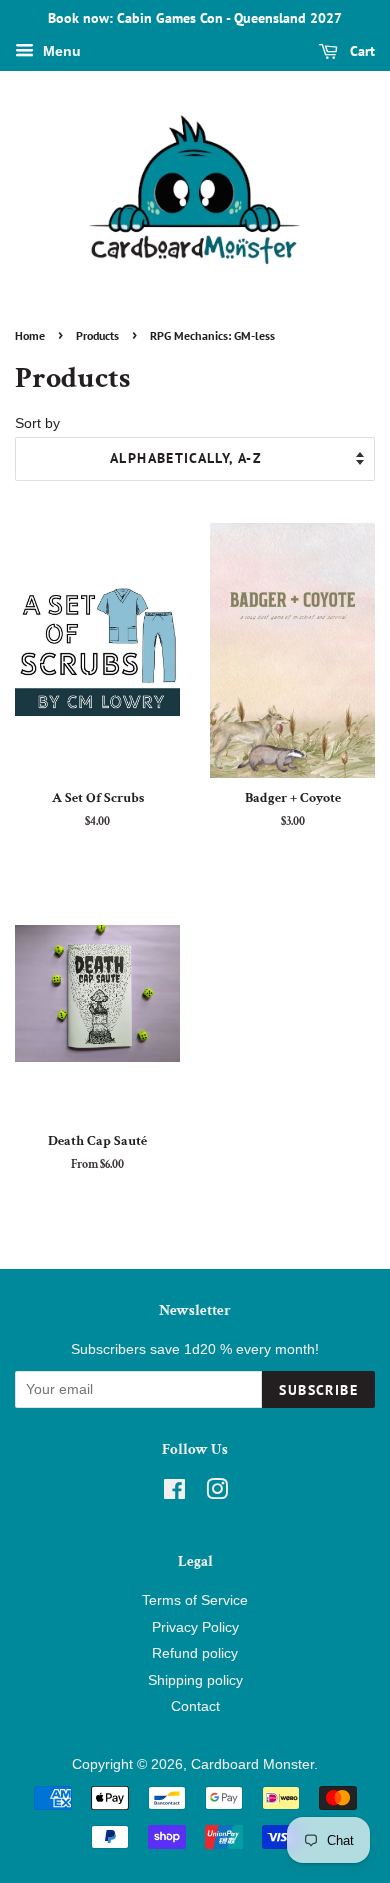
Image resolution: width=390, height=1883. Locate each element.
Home (30, 335)
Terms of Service (195, 1600)
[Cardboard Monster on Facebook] (174, 1493)
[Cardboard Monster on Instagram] (217, 1493)
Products (97, 335)
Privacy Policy (195, 1627)
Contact (195, 1706)
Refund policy (195, 1653)
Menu (60, 51)
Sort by (37, 423)
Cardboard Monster (252, 1764)
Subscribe (318, 1390)
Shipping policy (195, 1680)
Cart (360, 51)
